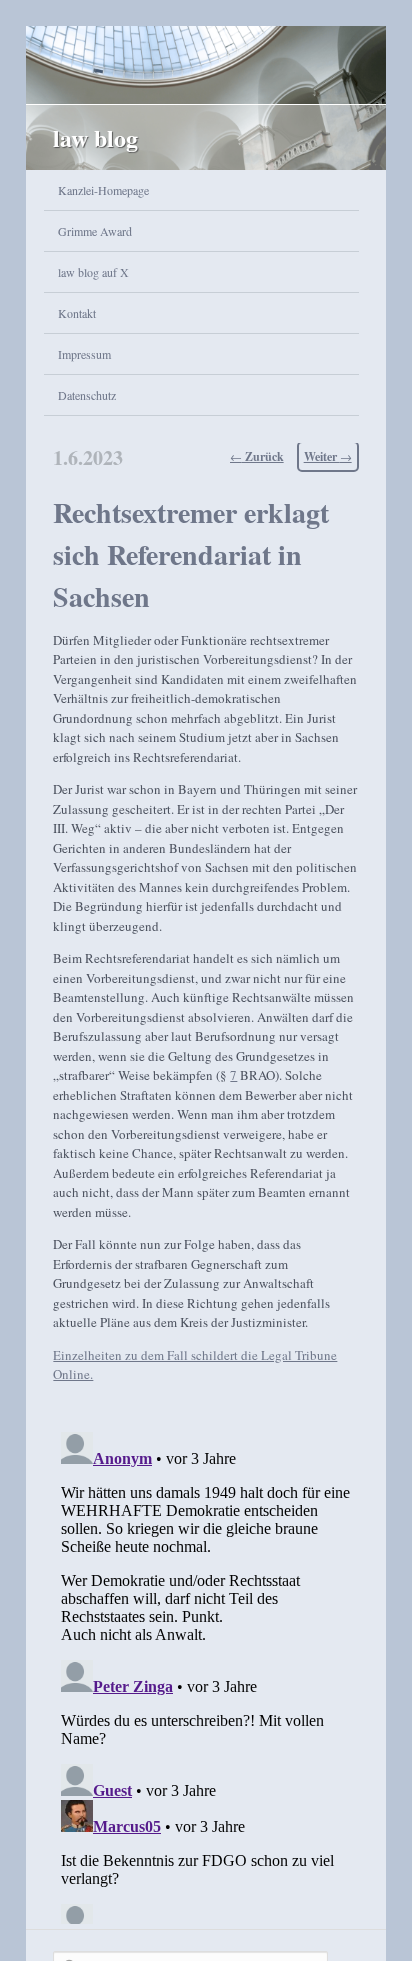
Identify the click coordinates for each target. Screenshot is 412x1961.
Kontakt (77, 313)
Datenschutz (87, 395)
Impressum (84, 354)
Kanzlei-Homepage (103, 190)
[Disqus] (205, 1674)
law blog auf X (93, 272)
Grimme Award (95, 231)
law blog (95, 137)
